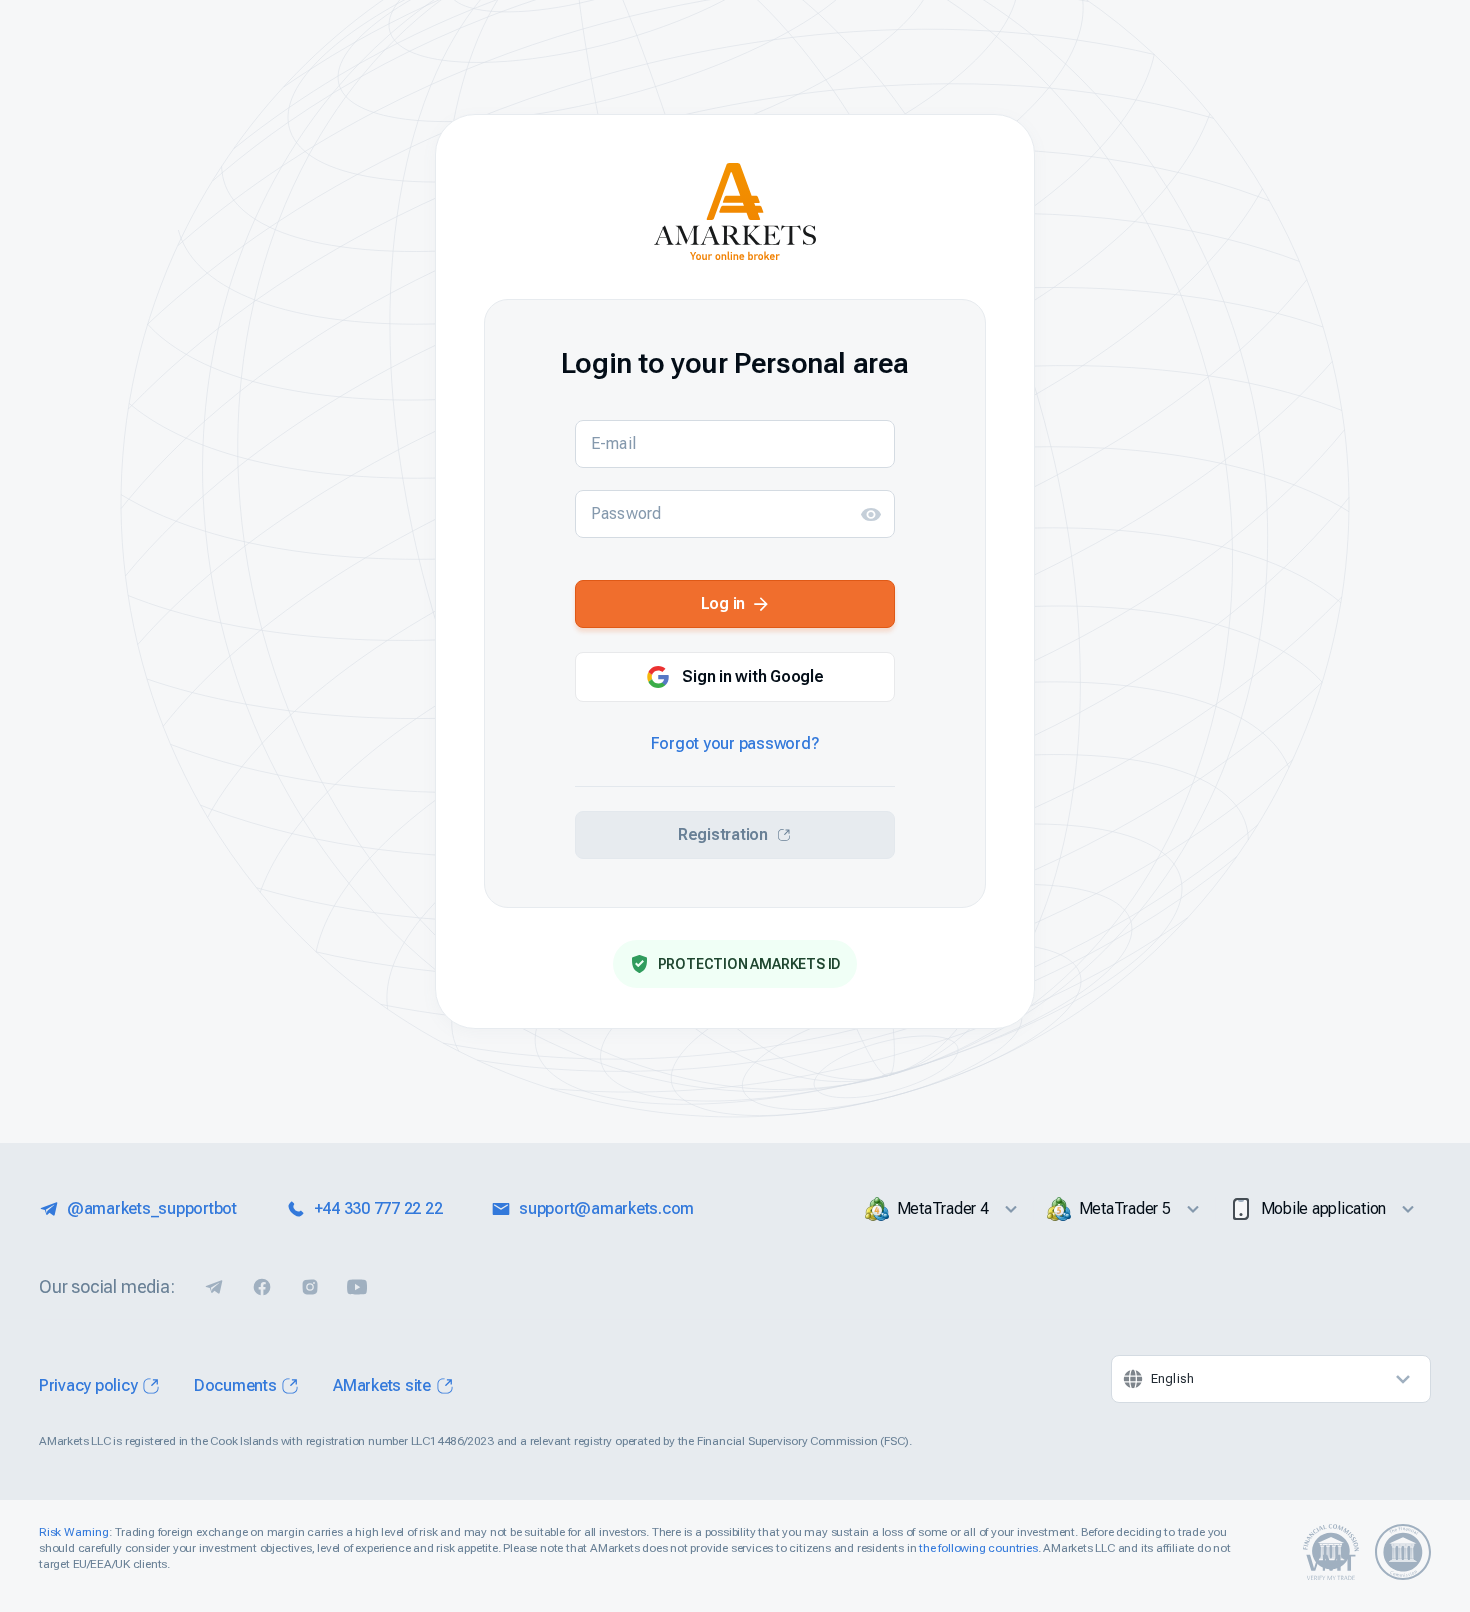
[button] (871, 514)
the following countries (978, 1548)
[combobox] (1271, 1379)
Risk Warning (74, 1532)
